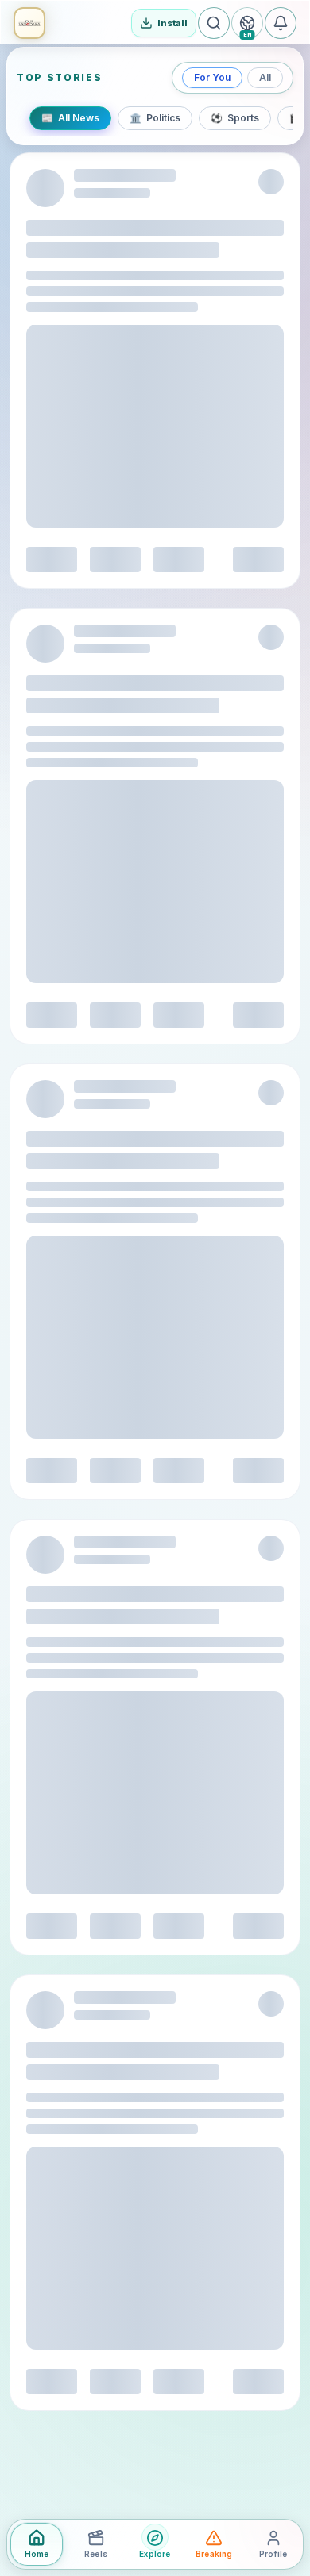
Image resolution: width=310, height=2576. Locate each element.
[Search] (214, 23)
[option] (70, 118)
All (265, 77)
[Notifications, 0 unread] (281, 23)
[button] (29, 23)
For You (212, 77)
